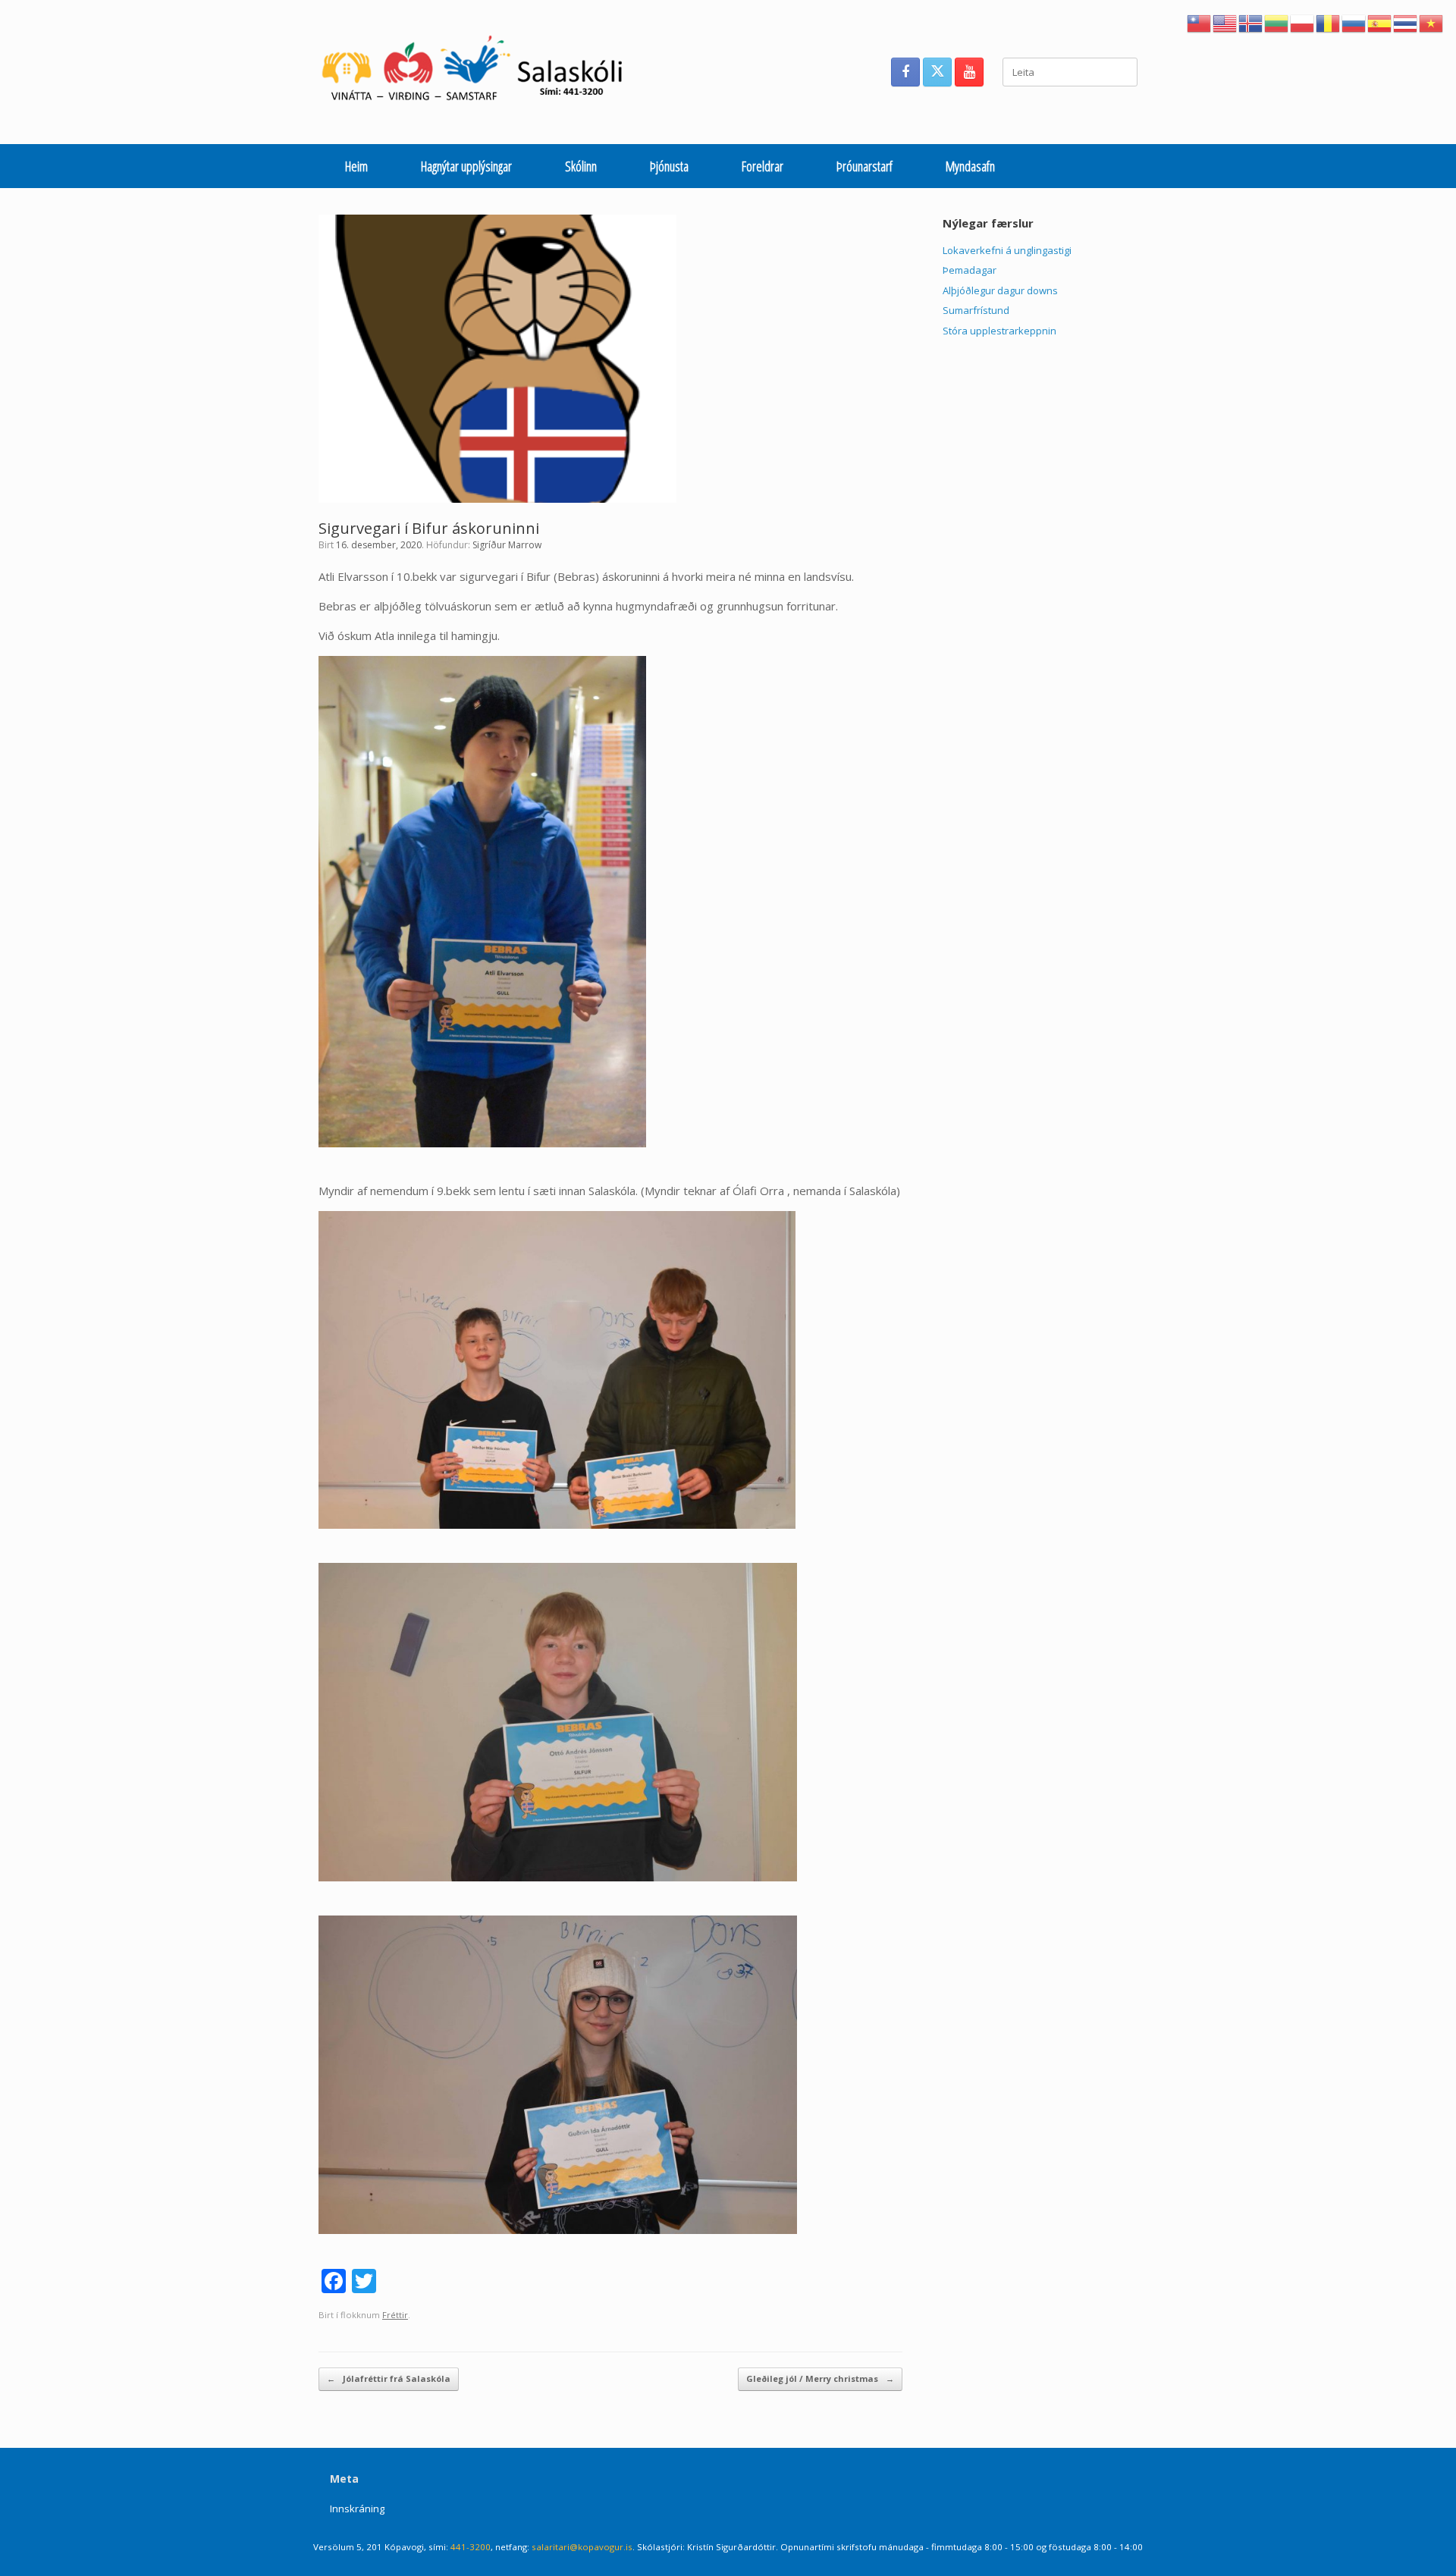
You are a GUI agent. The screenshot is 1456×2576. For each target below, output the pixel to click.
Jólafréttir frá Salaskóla (389, 2378)
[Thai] (1406, 22)
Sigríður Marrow (507, 545)
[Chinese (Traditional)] (1200, 22)
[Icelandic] (1251, 22)
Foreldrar (763, 166)
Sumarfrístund (976, 310)
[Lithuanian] (1277, 22)
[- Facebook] (905, 72)
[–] (480, 72)
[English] (1225, 22)
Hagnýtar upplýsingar (466, 166)
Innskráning (357, 2509)
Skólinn (581, 166)
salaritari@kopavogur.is (582, 2547)
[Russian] (1354, 22)
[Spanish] (1380, 22)
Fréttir (395, 2315)
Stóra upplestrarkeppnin (999, 331)
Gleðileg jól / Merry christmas (820, 2378)
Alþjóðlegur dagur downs (1000, 290)
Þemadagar (970, 270)
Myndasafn (970, 166)
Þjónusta (669, 166)
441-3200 (471, 2547)
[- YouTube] (969, 72)
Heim (356, 166)
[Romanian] (1329, 22)
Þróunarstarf (864, 166)
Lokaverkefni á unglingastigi (1007, 250)
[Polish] (1303, 22)
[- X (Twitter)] (937, 72)
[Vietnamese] (1432, 22)
